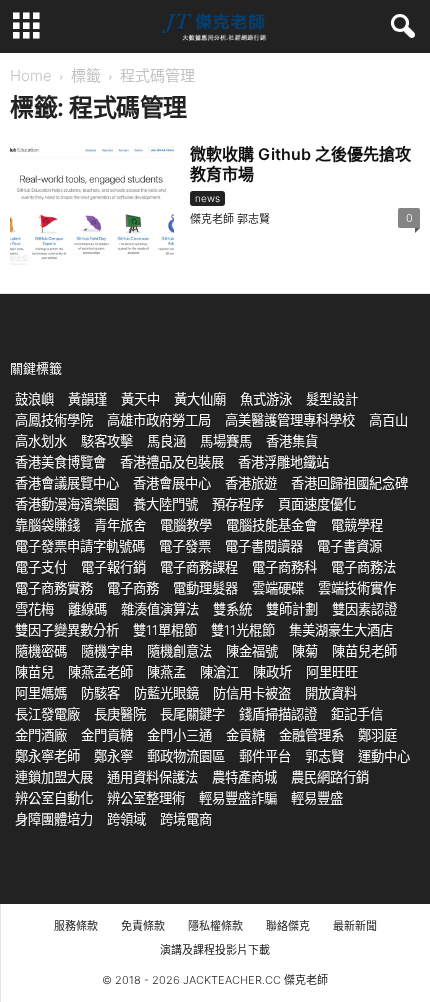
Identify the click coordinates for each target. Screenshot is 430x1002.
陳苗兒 (34, 672)
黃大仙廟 (200, 399)
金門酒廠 (41, 735)
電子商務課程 (199, 567)
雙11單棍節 (165, 630)
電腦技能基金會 (271, 525)
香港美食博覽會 (60, 462)
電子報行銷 (113, 567)
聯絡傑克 (288, 926)
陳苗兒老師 (364, 651)
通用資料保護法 (152, 777)
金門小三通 (179, 735)
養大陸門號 (165, 504)
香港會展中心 (172, 483)
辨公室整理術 (146, 798)
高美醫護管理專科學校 (290, 420)
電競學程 (357, 525)
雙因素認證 (364, 609)
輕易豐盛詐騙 (238, 798)
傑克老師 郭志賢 (230, 219)
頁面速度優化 (317, 504)
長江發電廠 (47, 714)
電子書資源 (349, 546)
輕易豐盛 (317, 798)
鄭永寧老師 (47, 756)
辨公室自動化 (54, 798)
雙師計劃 (292, 609)
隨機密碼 (41, 651)
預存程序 (238, 504)
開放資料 (331, 693)
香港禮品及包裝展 (172, 462)
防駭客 (100, 693)
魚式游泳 (266, 399)
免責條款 (143, 926)
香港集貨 (292, 441)
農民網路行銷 (330, 777)
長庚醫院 (120, 714)
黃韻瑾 (87, 399)
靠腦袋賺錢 (47, 525)
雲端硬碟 (278, 588)
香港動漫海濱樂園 (67, 504)
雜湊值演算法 (160, 609)
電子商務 (133, 588)
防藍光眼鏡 (166, 693)
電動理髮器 (205, 588)
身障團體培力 (54, 819)
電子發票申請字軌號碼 (80, 546)
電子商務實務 (54, 588)
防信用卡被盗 (252, 693)
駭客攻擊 (107, 441)
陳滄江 (219, 672)
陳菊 (305, 651)
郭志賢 (324, 756)
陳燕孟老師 (100, 672)
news (207, 198)
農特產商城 (244, 777)
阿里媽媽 (41, 693)
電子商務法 (363, 567)
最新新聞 (355, 926)
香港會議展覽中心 (67, 483)
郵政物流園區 (186, 756)
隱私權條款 (215, 926)
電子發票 (185, 546)
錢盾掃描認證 (278, 714)
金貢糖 (245, 735)
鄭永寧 (113, 756)
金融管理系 (311, 735)
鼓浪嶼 (34, 399)
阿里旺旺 (332, 672)
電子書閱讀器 (264, 546)
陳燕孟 (166, 672)
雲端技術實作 (357, 588)
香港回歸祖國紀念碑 (349, 483)
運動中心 (384, 756)
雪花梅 (34, 609)
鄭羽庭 (377, 735)
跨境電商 (186, 819)
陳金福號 (252, 651)
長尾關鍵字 (192, 714)
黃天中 (140, 399)
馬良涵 (166, 441)
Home (31, 75)
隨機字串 (107, 651)
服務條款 (76, 926)
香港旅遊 (251, 483)
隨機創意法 (179, 651)
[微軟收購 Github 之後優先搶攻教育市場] (92, 205)
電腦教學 (186, 525)
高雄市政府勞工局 (159, 420)
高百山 (388, 420)
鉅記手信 (357, 714)
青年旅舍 (120, 525)
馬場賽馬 (226, 441)
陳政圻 (272, 672)
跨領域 (126, 819)
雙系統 (232, 609)
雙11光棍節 (243, 630)
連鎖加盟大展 (54, 777)
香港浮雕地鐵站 (283, 462)
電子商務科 (284, 567)
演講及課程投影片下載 (215, 950)
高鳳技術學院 (54, 420)
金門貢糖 (107, 735)
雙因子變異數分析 (67, 630)
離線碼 (87, 609)
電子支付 (41, 567)
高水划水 (41, 441)
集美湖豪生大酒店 (341, 630)
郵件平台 (265, 756)
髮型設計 (332, 399)
